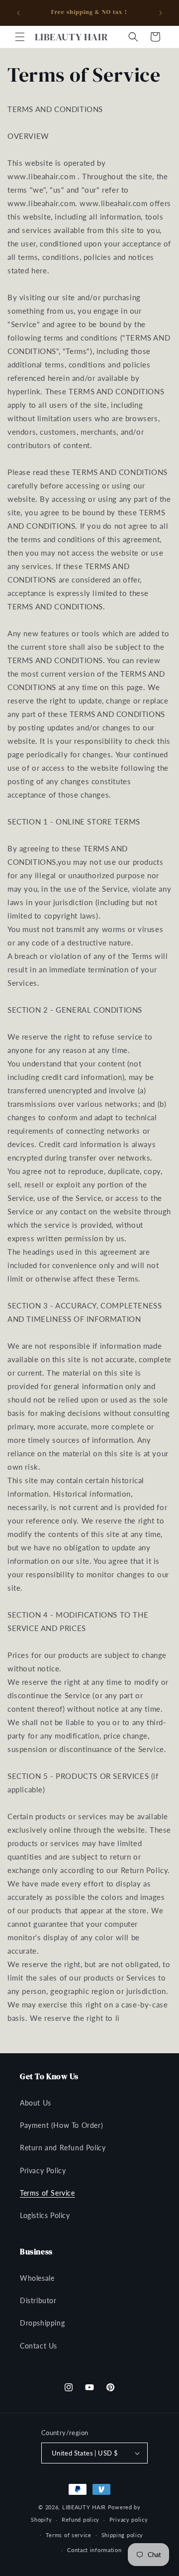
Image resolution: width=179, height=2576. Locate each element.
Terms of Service (47, 2193)
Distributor (38, 2300)
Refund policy (81, 2519)
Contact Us (39, 2346)
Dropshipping (42, 2323)
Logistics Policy (45, 2215)
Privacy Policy (43, 2170)
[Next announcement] (161, 13)
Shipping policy (123, 2535)
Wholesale (37, 2278)
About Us (36, 2103)
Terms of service (69, 2535)
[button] (20, 37)
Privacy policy (129, 2519)
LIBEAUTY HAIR (84, 2507)
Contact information (94, 2550)
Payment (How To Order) (61, 2125)
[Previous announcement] (18, 13)
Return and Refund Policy (63, 2148)
